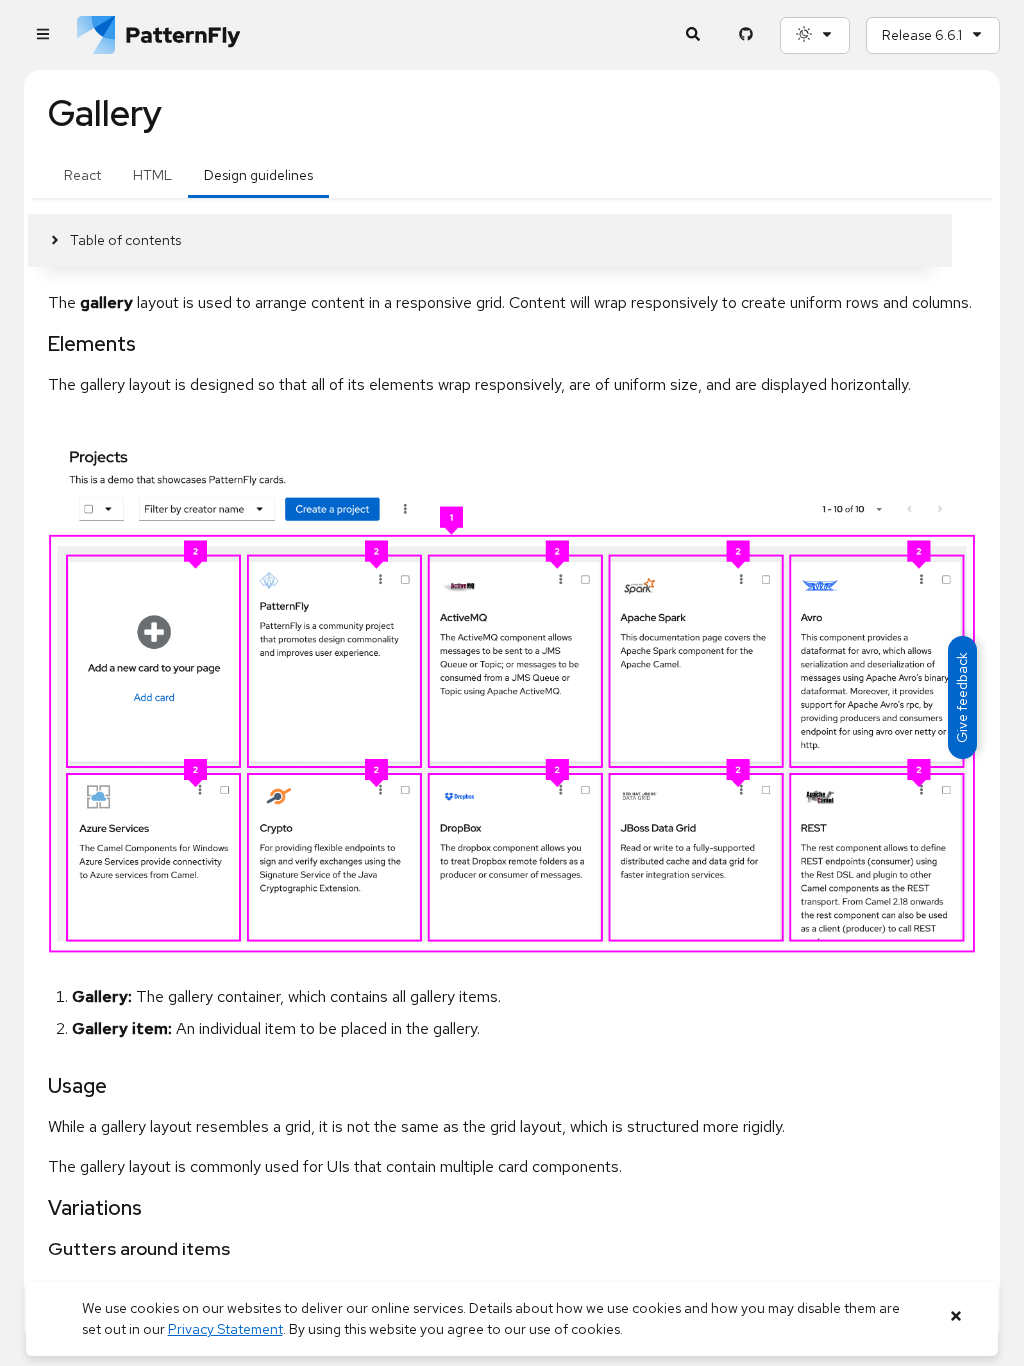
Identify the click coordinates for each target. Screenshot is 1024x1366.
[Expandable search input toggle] (692, 35)
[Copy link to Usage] (39, 1086)
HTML (152, 175)
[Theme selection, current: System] (815, 35)
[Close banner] (955, 1316)
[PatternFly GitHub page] (745, 35)
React (82, 175)
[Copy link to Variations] (39, 1208)
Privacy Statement (225, 1329)
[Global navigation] (42, 35)
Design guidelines (258, 175)
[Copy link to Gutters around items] (39, 1249)
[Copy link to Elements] (39, 344)
